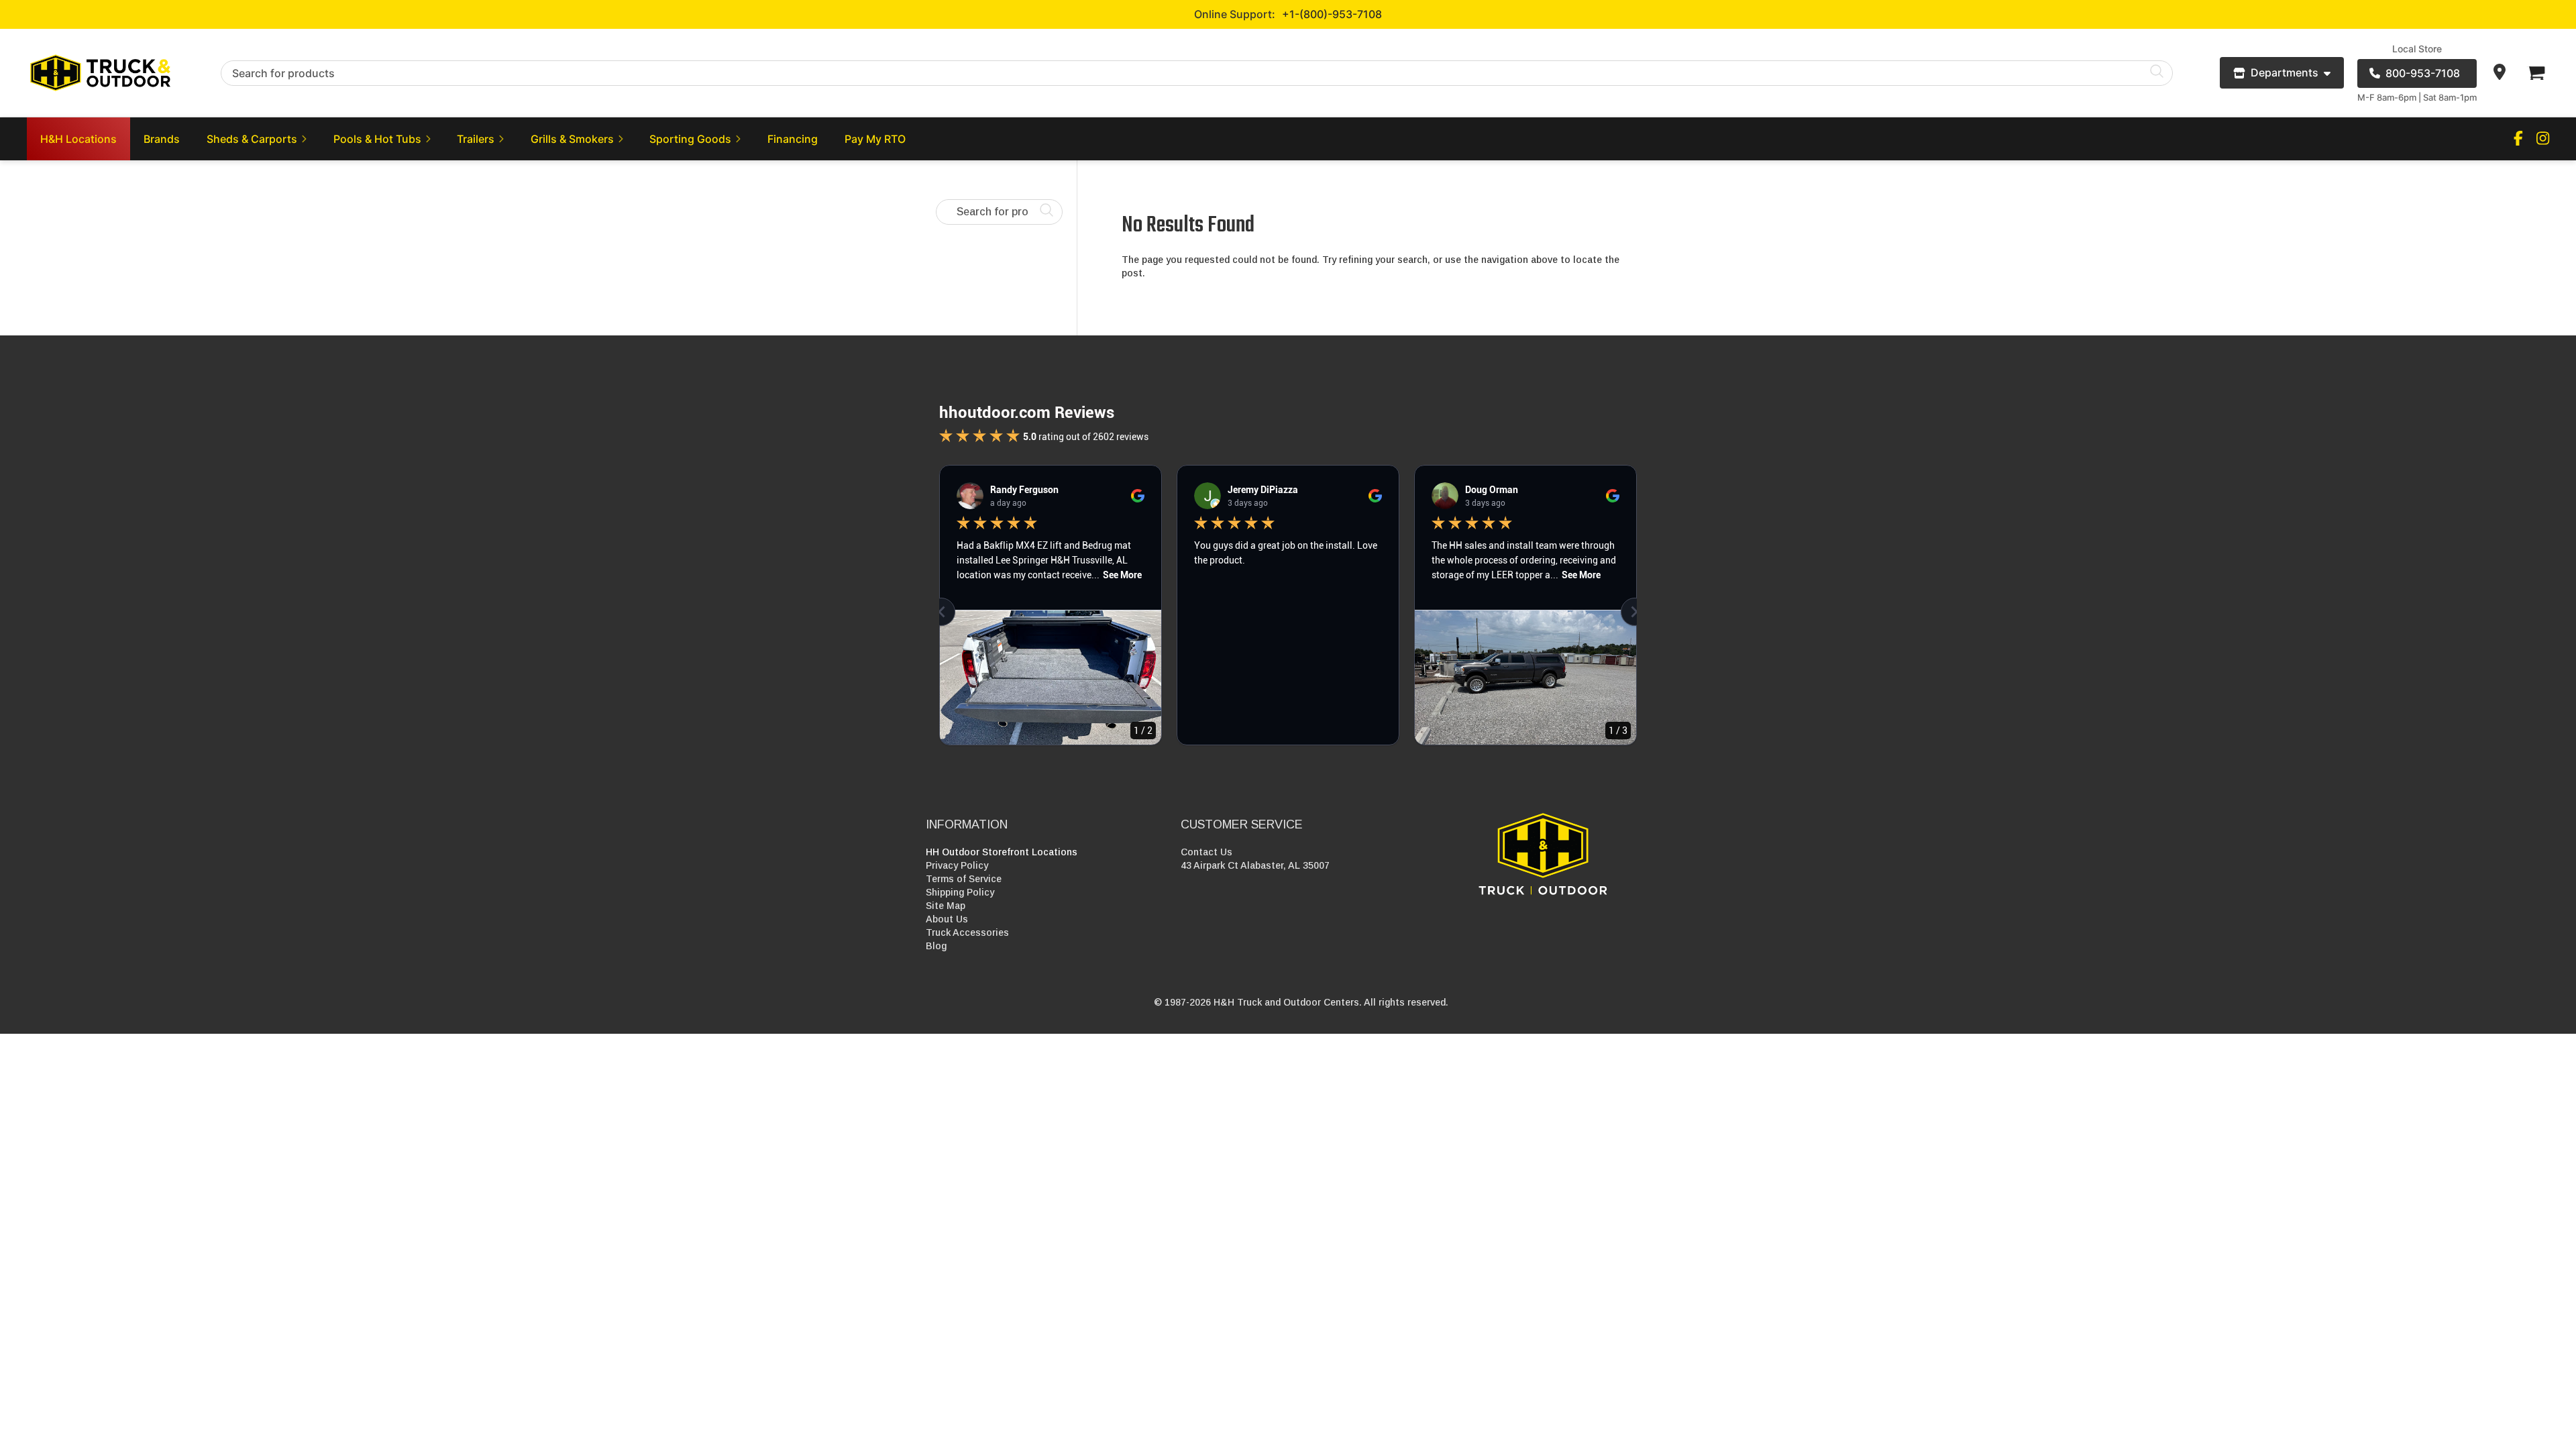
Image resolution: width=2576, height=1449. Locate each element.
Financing (793, 139)
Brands (162, 139)
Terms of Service (964, 879)
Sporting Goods (690, 139)
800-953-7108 (2423, 73)
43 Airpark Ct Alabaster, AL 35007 (1255, 865)
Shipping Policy (960, 892)
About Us (947, 919)
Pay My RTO (875, 139)
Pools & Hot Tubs (377, 139)
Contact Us (1206, 852)
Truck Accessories (967, 932)
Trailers (476, 139)
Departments (2285, 72)
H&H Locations (78, 139)
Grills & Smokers (572, 139)
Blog (936, 946)
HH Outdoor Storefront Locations (1002, 852)
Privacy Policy (957, 865)
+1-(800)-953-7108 (1332, 14)
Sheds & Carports (252, 139)
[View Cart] (2536, 73)
